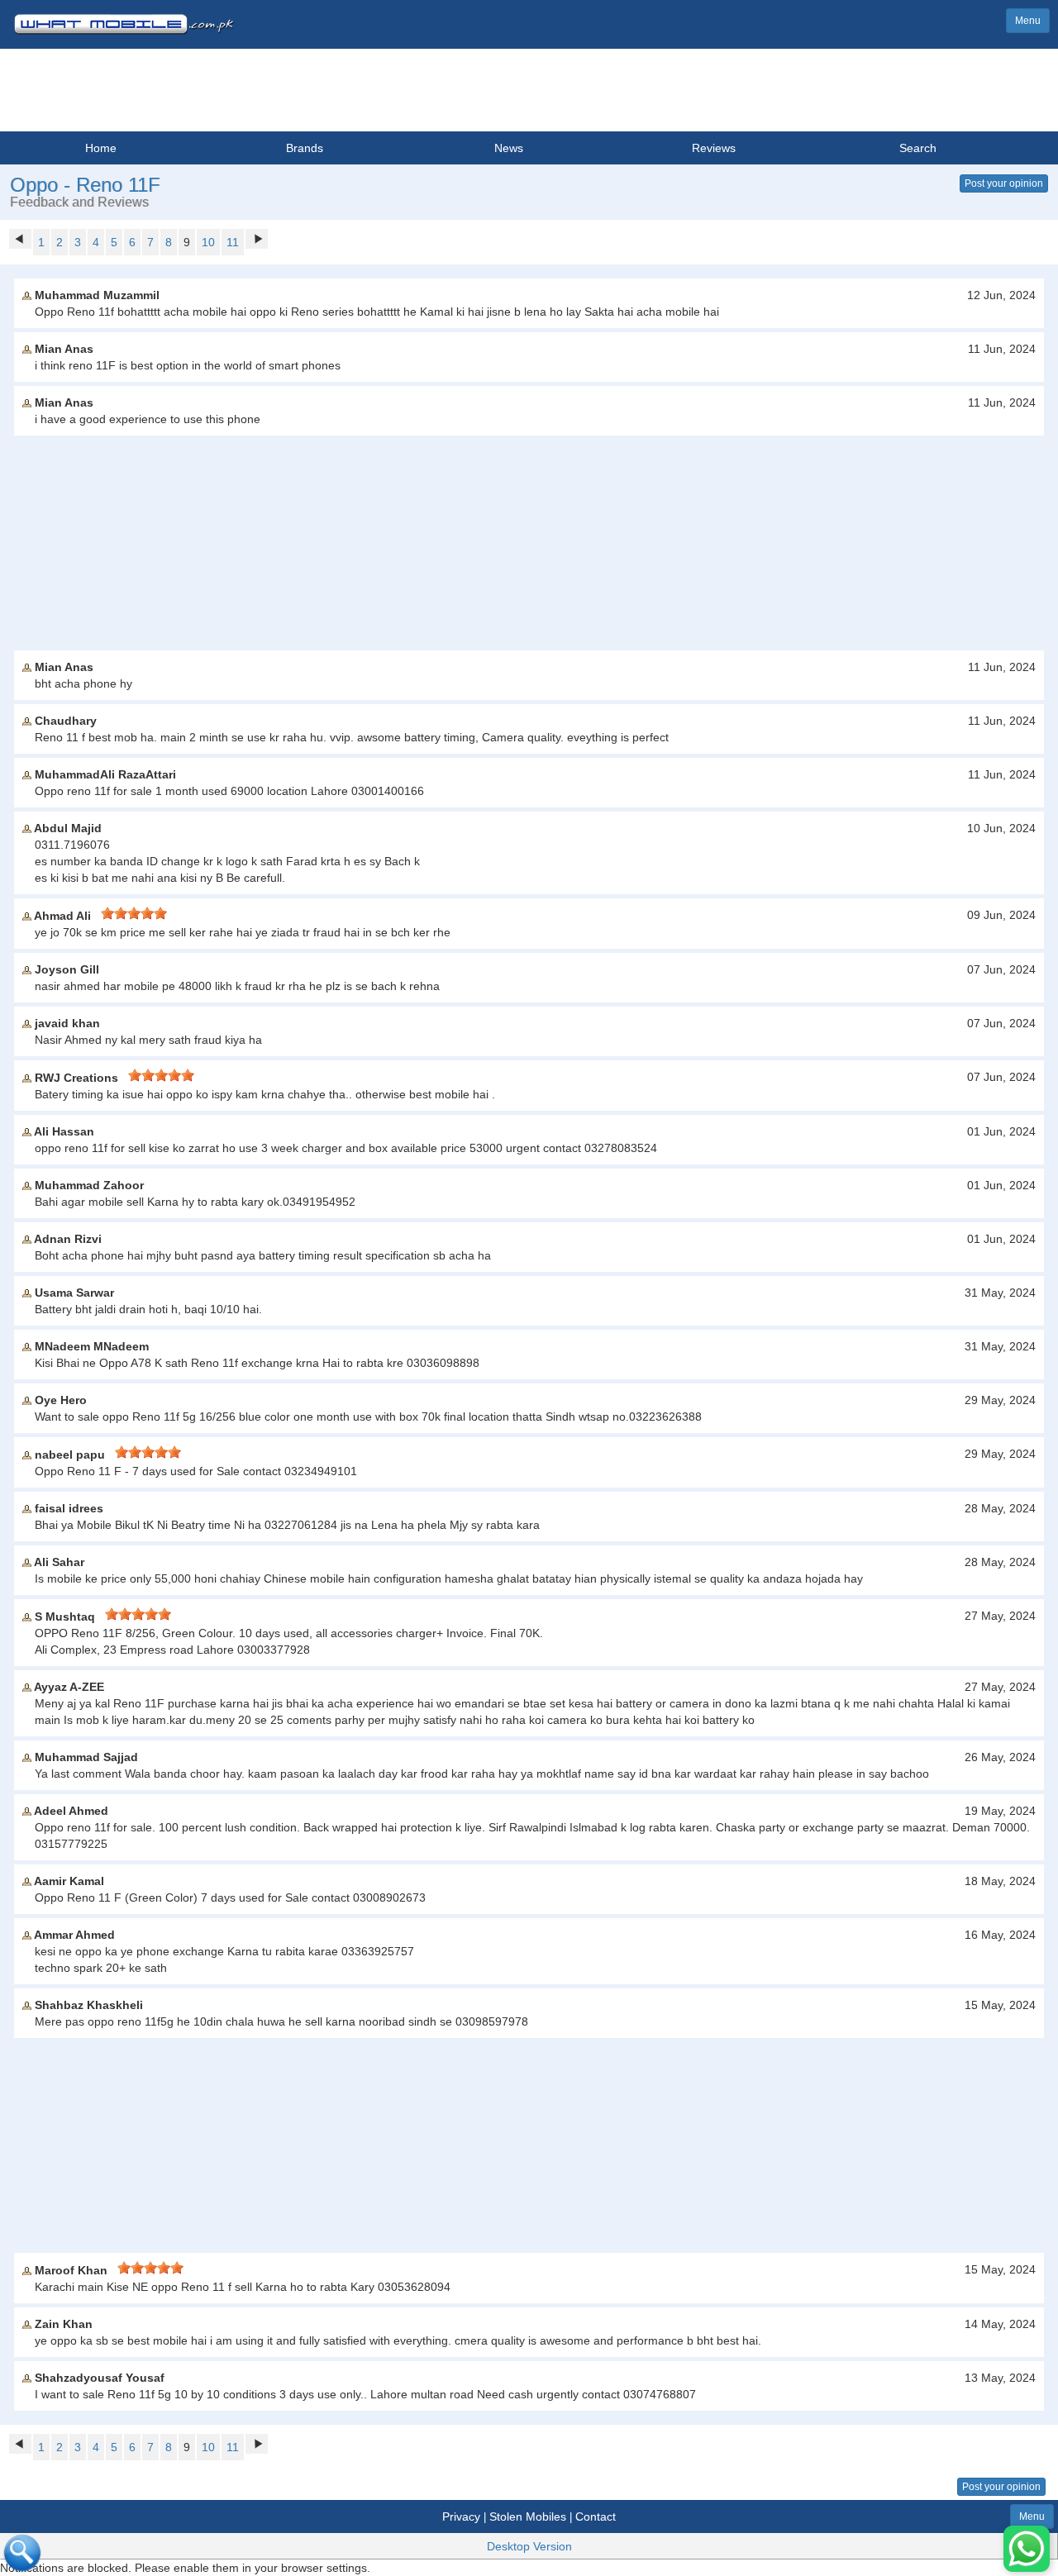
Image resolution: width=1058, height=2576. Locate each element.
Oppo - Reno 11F (85, 185)
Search (918, 148)
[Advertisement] (529, 543)
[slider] (134, 913)
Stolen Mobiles (528, 2516)
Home (101, 148)
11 (233, 242)
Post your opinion (1004, 183)
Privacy (461, 2516)
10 (208, 242)
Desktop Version (529, 2546)
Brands (305, 148)
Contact (596, 2516)
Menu (1028, 21)
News (509, 148)
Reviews (714, 148)
